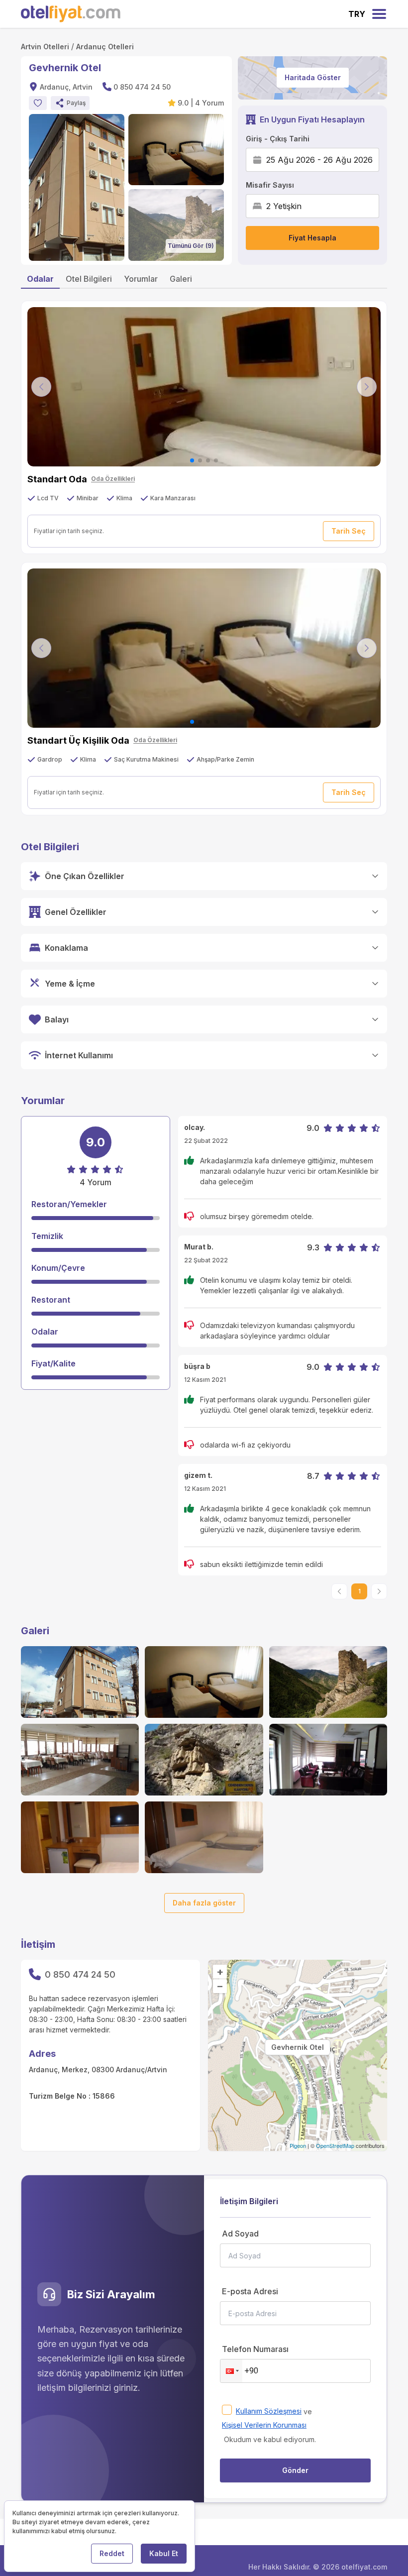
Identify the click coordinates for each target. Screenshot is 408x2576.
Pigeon (298, 2145)
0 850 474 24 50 (142, 87)
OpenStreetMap (335, 2145)
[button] (70, 103)
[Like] (38, 103)
